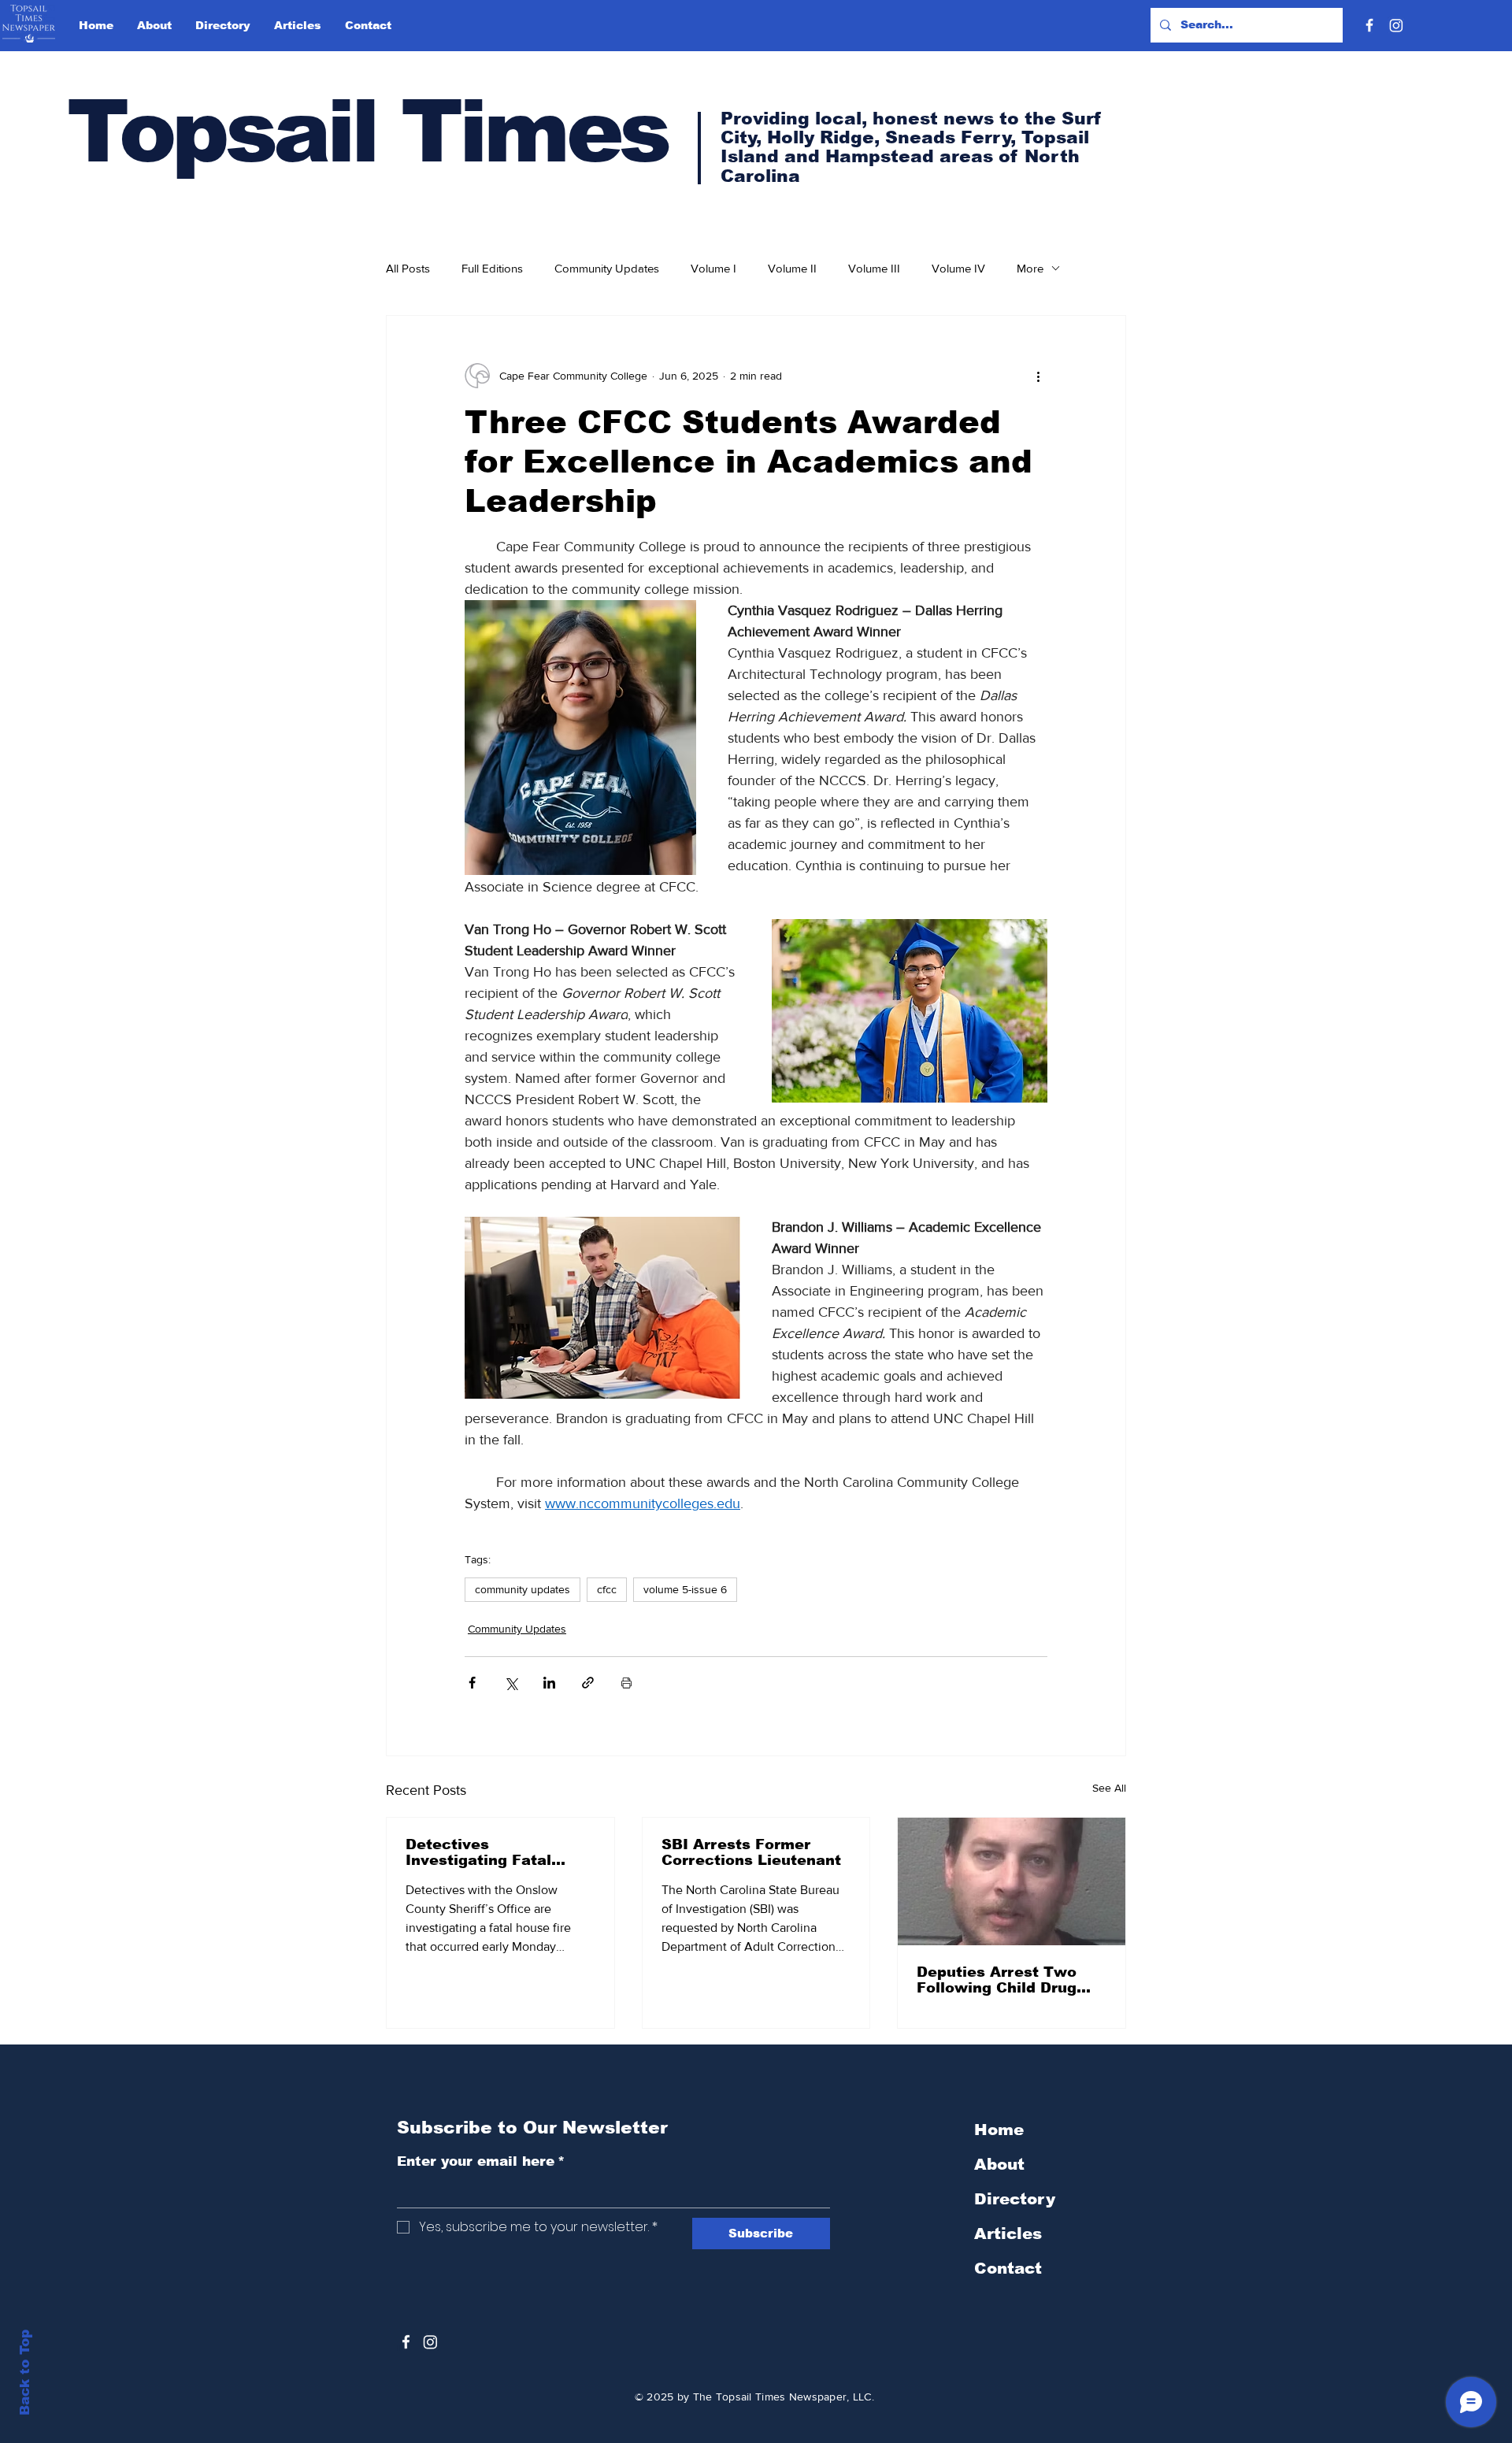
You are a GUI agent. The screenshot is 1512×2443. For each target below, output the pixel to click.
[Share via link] (588, 1683)
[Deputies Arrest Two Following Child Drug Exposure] (1012, 1881)
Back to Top (25, 2373)
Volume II (792, 268)
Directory (1015, 2199)
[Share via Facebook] (472, 1683)
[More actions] (1038, 376)
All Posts (408, 268)
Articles (1008, 2234)
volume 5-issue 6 (685, 1589)
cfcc (607, 1589)
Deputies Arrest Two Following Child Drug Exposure (997, 1980)
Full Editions (492, 268)
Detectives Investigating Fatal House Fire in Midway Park (489, 1852)
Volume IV (958, 268)
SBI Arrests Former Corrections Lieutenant (751, 1852)
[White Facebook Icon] (406, 2342)
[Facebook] (1369, 25)
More (1030, 268)
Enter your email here (481, 2161)
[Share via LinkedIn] (549, 1683)
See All (1109, 1788)
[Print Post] (626, 1683)
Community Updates (607, 268)
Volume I (713, 268)
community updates (523, 1589)
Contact (1008, 2268)
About (999, 2164)
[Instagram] (1396, 25)
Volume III (874, 268)
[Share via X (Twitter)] (511, 1683)
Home (999, 2130)
